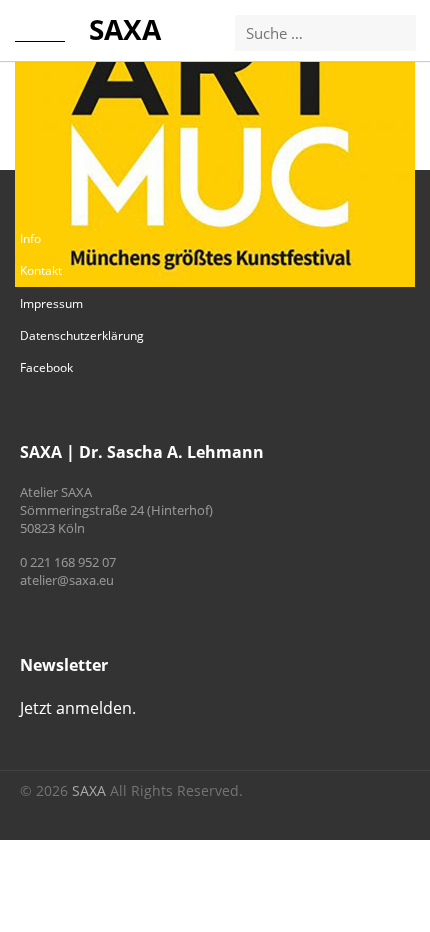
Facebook (46, 367)
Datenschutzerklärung (82, 335)
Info (30, 238)
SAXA (125, 29)
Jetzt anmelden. (78, 708)
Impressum (51, 303)
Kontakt (41, 270)
